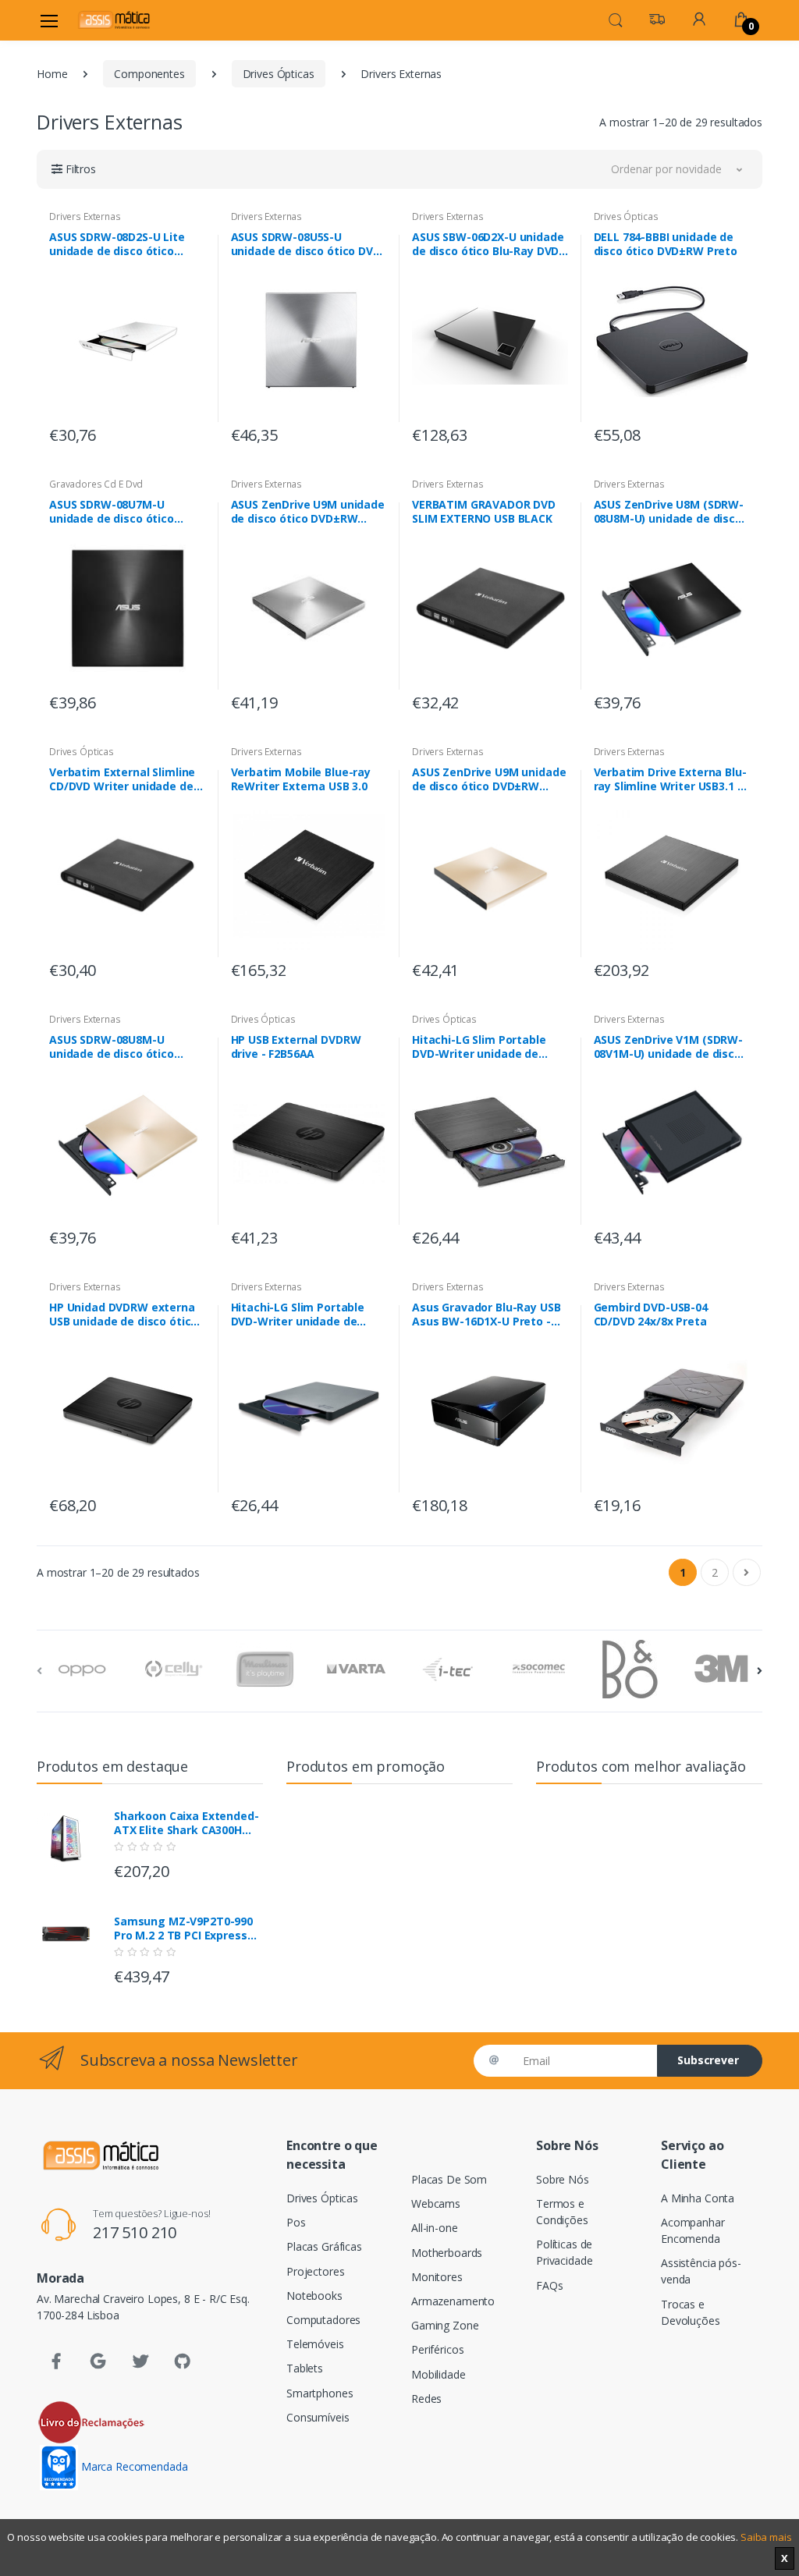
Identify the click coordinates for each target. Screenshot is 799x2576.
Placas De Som (449, 2179)
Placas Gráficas (324, 2246)
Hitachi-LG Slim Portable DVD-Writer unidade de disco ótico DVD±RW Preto (484, 1047)
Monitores (437, 2277)
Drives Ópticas (279, 74)
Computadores (323, 2320)
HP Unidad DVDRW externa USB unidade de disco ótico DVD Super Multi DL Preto (123, 1315)
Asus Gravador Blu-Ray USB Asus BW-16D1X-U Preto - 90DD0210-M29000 (486, 1315)
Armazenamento (453, 2301)
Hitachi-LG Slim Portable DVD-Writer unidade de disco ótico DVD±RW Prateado (298, 1315)
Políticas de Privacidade (564, 2252)
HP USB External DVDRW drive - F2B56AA (296, 1047)
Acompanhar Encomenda (693, 2230)
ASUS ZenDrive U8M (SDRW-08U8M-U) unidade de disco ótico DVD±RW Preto (669, 512)
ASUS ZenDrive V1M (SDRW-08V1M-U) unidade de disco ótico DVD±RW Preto (669, 1047)
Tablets (305, 2368)
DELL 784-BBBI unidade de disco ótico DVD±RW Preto (666, 244)
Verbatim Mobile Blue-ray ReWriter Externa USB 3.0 (301, 779)
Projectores (315, 2271)
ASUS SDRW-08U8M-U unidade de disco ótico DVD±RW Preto (112, 1047)
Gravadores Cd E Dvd (96, 484)
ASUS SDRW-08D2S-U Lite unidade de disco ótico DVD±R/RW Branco (117, 244)
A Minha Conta (698, 2198)
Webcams (436, 2203)
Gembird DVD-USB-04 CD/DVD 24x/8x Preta (651, 1315)
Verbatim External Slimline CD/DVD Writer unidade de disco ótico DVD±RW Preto (122, 779)
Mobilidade (439, 2374)
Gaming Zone (445, 2325)
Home (52, 74)
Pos (296, 2222)
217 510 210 (135, 2232)
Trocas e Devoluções (691, 2312)
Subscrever (708, 2060)
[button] (616, 19)
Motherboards (447, 2253)
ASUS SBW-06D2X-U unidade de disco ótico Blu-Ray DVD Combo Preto (488, 244)
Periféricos (437, 2349)
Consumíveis (318, 2417)
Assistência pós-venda (701, 2271)
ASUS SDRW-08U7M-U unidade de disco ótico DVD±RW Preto (112, 512)
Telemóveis (315, 2344)
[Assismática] (114, 20)
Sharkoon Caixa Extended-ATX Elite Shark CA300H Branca (186, 1823)
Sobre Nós (563, 2179)
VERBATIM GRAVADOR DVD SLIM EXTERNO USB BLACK (484, 512)
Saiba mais (766, 2537)
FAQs (549, 2285)
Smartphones (320, 2393)
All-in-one (435, 2228)
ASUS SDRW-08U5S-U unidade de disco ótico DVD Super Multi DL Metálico (306, 244)
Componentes (149, 74)
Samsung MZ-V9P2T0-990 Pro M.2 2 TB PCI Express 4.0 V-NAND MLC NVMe (183, 1928)
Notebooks (314, 2296)
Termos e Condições (562, 2212)
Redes (426, 2399)
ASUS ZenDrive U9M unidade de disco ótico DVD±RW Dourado (489, 779)
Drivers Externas (85, 216)
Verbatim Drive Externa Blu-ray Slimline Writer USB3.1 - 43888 (670, 779)
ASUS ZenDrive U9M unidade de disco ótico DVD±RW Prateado (308, 512)
